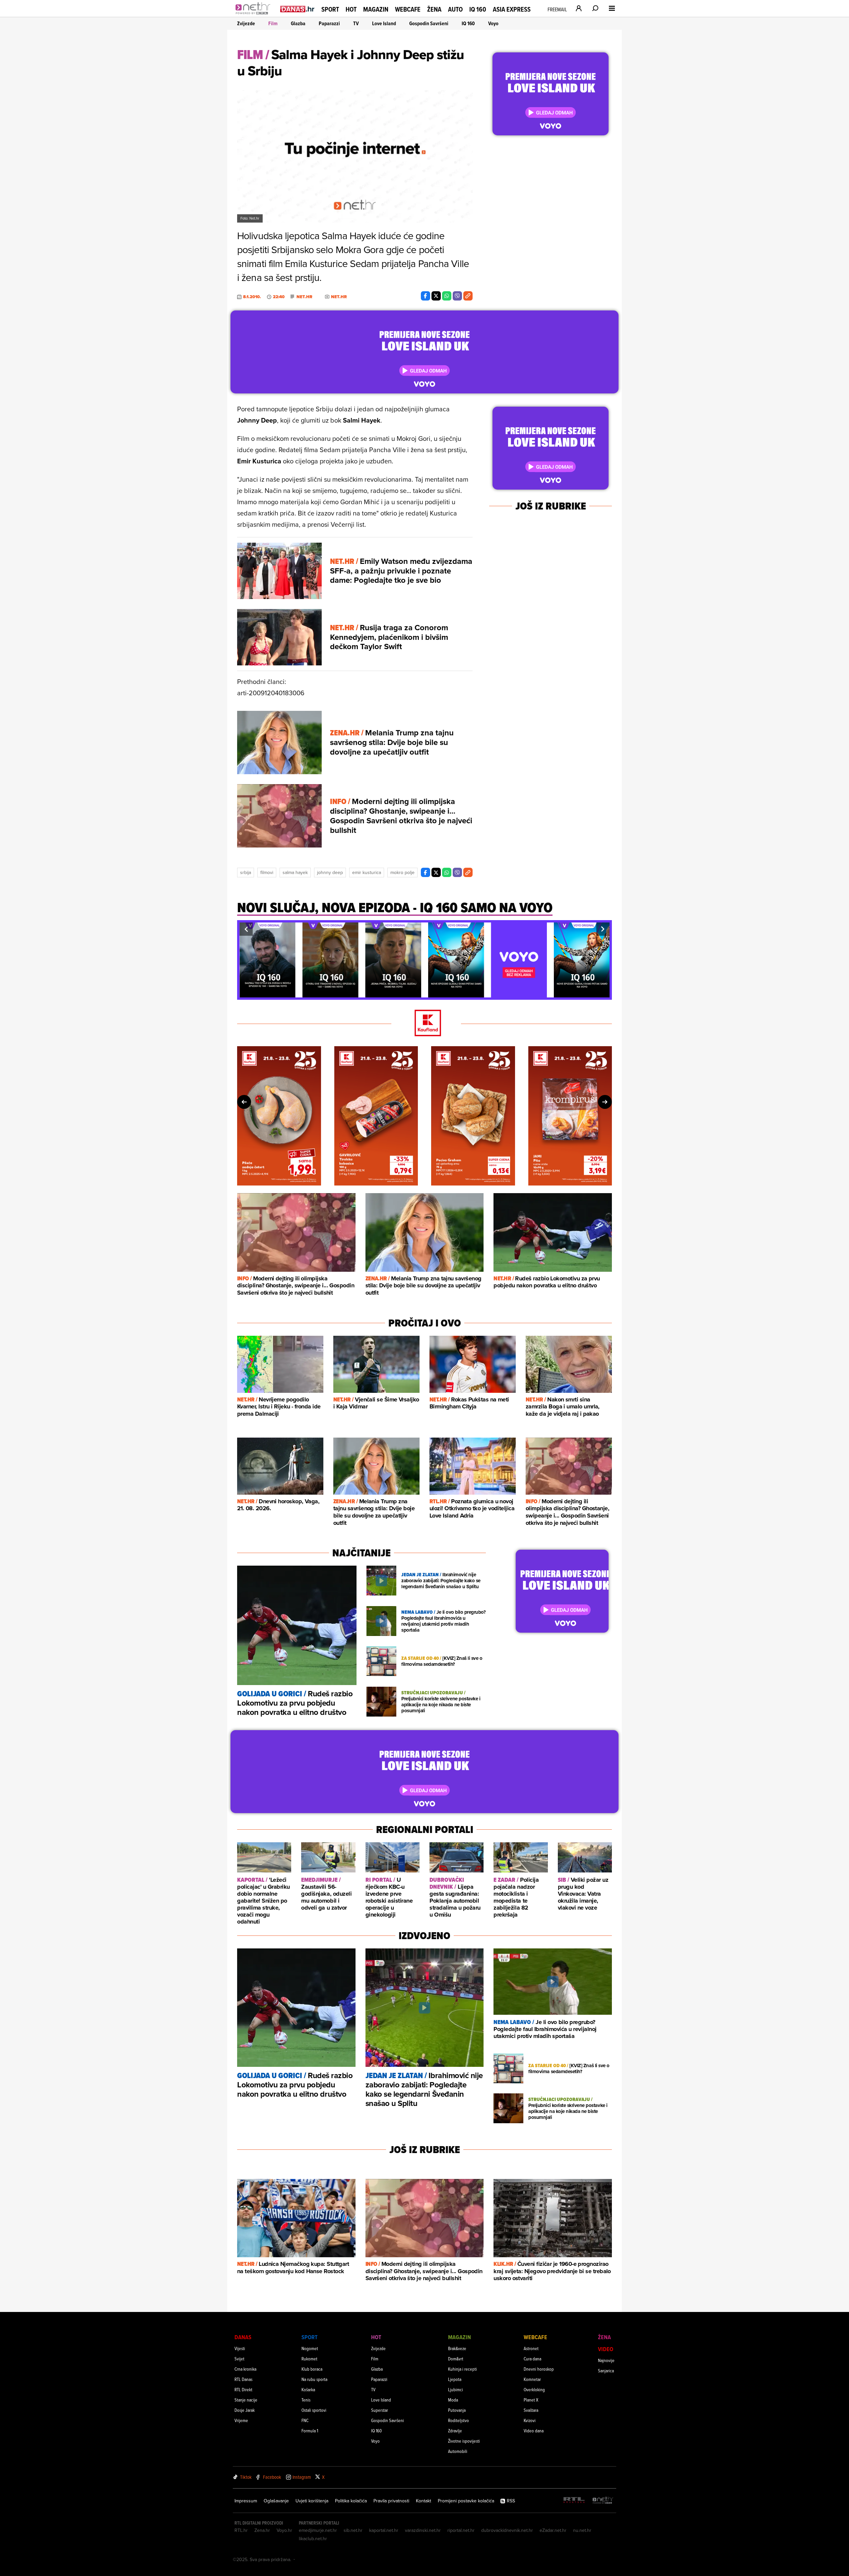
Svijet (239, 2359)
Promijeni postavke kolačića (466, 2501)
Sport (330, 9)
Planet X (531, 2400)
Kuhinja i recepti (462, 2369)
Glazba (298, 23)
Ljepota (455, 2379)
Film (273, 23)
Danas (243, 2337)
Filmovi (267, 872)
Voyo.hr (284, 2530)
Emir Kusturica (367, 872)
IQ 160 (478, 9)
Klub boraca (312, 2369)
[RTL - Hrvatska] (574, 2501)
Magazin (376, 9)
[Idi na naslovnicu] (255, 15)
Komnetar (532, 2379)
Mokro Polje (402, 872)
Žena (434, 9)
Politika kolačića (351, 2501)
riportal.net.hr (461, 2530)
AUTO (455, 9)
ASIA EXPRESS (512, 9)
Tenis (306, 2400)
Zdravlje (455, 2431)
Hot (351, 9)
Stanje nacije (246, 2400)
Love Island (384, 23)
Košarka (308, 2389)
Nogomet (310, 2348)
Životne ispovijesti (464, 2441)
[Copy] (468, 296)
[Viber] (457, 296)
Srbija (246, 872)
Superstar (380, 2410)
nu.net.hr (582, 2530)
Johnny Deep (330, 872)
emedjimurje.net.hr (318, 2530)
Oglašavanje (276, 2501)
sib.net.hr (353, 2530)
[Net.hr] (603, 2501)
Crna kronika (245, 2369)
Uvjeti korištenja (312, 2501)
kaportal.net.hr (384, 2530)
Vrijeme (241, 2420)
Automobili (458, 2451)
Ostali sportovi (314, 2410)
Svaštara (531, 2410)
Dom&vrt (456, 2359)
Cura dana (532, 2359)
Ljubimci (456, 2389)
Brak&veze (457, 2348)
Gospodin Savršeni (429, 23)
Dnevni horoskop (539, 2369)
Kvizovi (530, 2420)
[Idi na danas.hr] (297, 9)
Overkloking (534, 2389)
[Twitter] (436, 296)
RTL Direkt (243, 2389)
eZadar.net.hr (553, 2530)
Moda (453, 2400)
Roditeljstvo (458, 2420)
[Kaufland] (424, 1023)
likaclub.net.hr (313, 2539)
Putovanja (457, 2410)
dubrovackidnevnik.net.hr (507, 2530)
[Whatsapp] (447, 296)
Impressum (246, 2501)
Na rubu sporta (314, 2379)
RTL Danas (243, 2379)
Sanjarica (606, 2371)
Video (606, 2349)
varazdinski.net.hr (423, 2530)
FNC (305, 2420)
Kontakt (424, 2501)
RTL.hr (241, 2530)
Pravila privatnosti (391, 2501)
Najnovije (606, 2360)
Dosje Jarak (245, 2410)
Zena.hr (262, 2530)
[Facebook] (425, 296)
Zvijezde (246, 23)
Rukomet (309, 2359)
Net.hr (304, 297)
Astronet (531, 2348)
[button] (246, 929)
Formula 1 (310, 2431)
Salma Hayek (295, 872)
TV (356, 23)
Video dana (534, 2431)
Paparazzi (329, 23)
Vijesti (240, 2348)
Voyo (493, 23)
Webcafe (408, 9)
